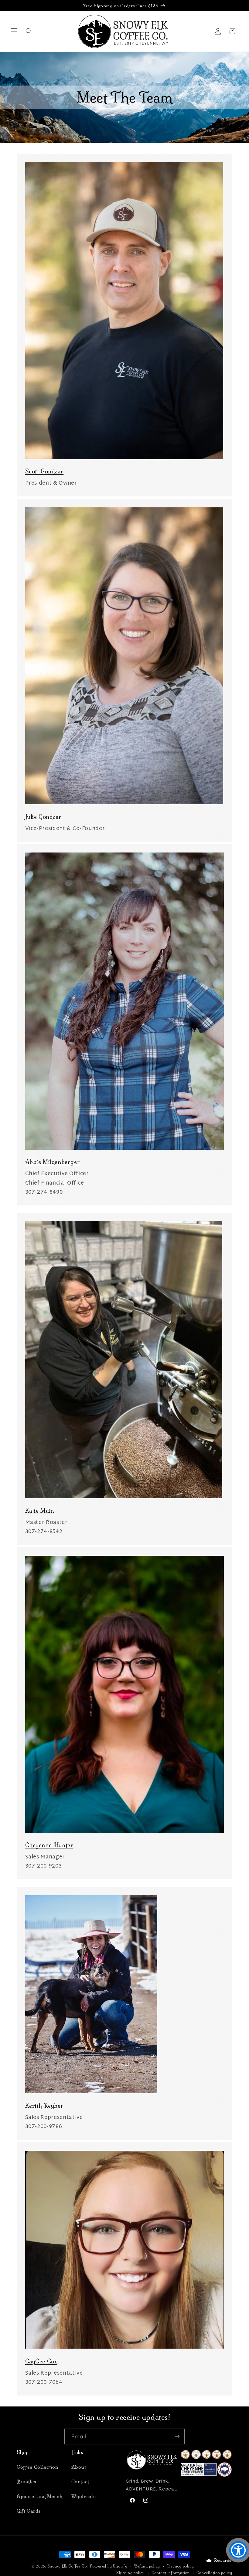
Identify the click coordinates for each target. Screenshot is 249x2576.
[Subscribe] (177, 2436)
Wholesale (84, 2496)
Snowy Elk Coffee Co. (68, 2566)
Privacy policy (181, 2566)
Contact (80, 2482)
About (79, 2467)
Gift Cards (29, 2511)
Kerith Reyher (44, 2106)
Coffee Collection (37, 2467)
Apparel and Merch (39, 2496)
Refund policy (147, 2566)
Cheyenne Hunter (49, 1845)
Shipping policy (131, 2573)
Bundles (27, 2482)
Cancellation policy (214, 2573)
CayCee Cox (41, 2361)
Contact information (171, 2573)
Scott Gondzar (44, 471)
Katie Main (40, 1511)
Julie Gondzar (43, 817)
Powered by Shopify (109, 2566)
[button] (14, 31)
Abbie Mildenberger (53, 1162)
